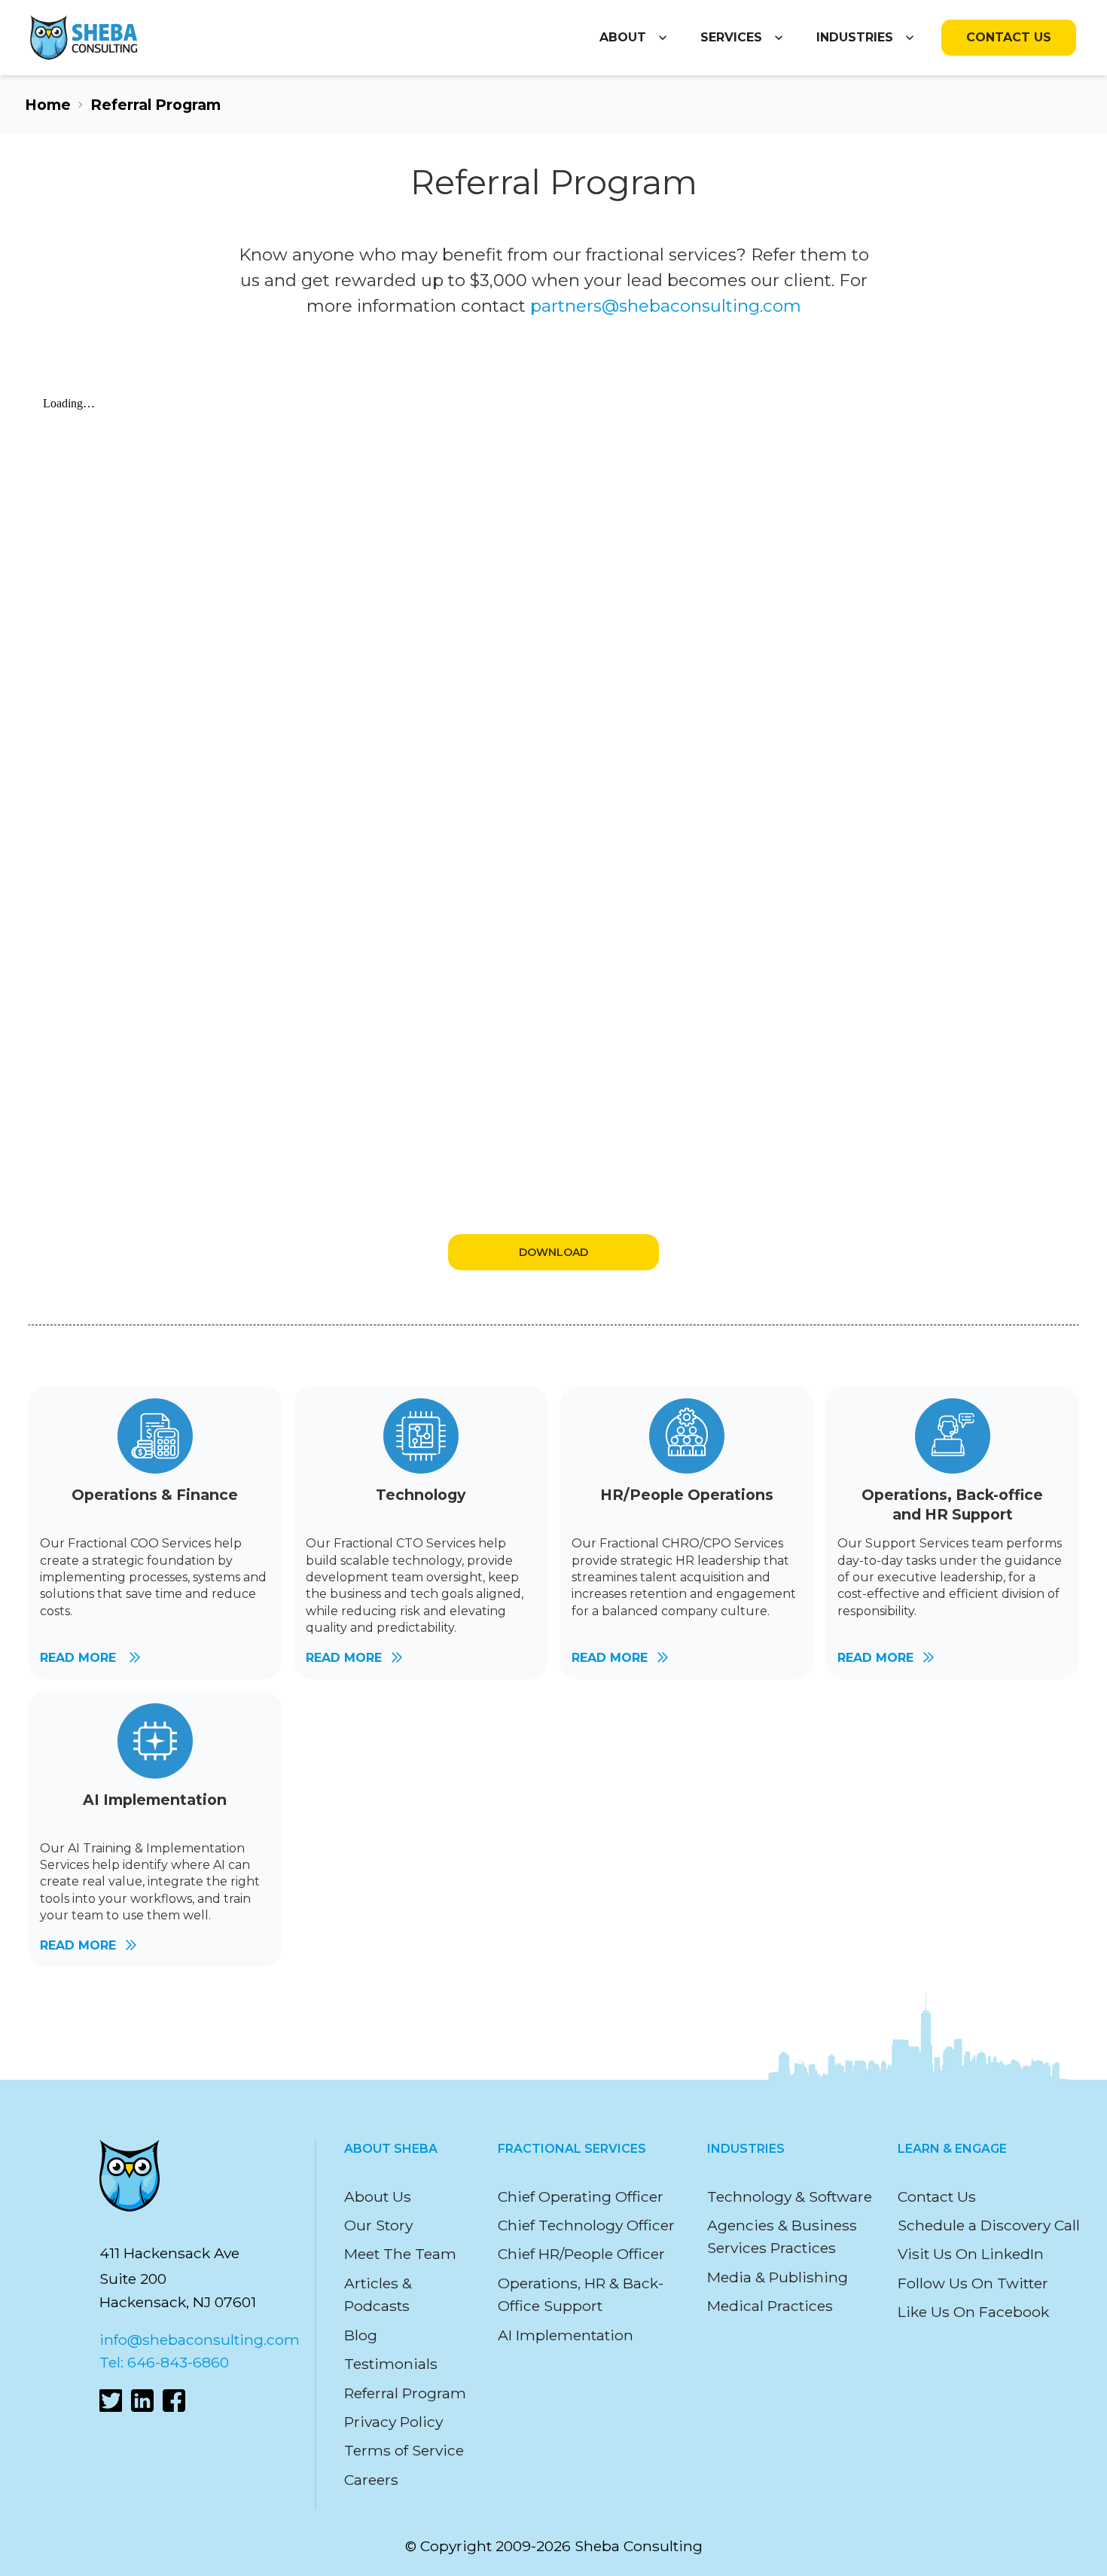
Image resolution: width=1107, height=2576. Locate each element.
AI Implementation (566, 2335)
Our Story (378, 2225)
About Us (378, 2196)
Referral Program (405, 2393)
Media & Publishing (778, 2277)
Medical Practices (770, 2306)
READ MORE (80, 1658)
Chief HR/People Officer (581, 2254)
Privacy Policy (393, 2422)
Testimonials (391, 2364)
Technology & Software (790, 2196)
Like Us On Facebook (973, 2312)
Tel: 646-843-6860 (164, 2362)
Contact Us (1009, 38)
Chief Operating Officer (581, 2196)
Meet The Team (400, 2254)
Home (48, 105)
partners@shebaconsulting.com (666, 306)
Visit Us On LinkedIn (971, 2254)
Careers (371, 2480)
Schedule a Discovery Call (989, 2225)
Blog (361, 2335)
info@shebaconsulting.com (200, 2340)
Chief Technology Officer (586, 2225)
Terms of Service (404, 2450)
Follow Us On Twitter (973, 2283)
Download (553, 1252)
